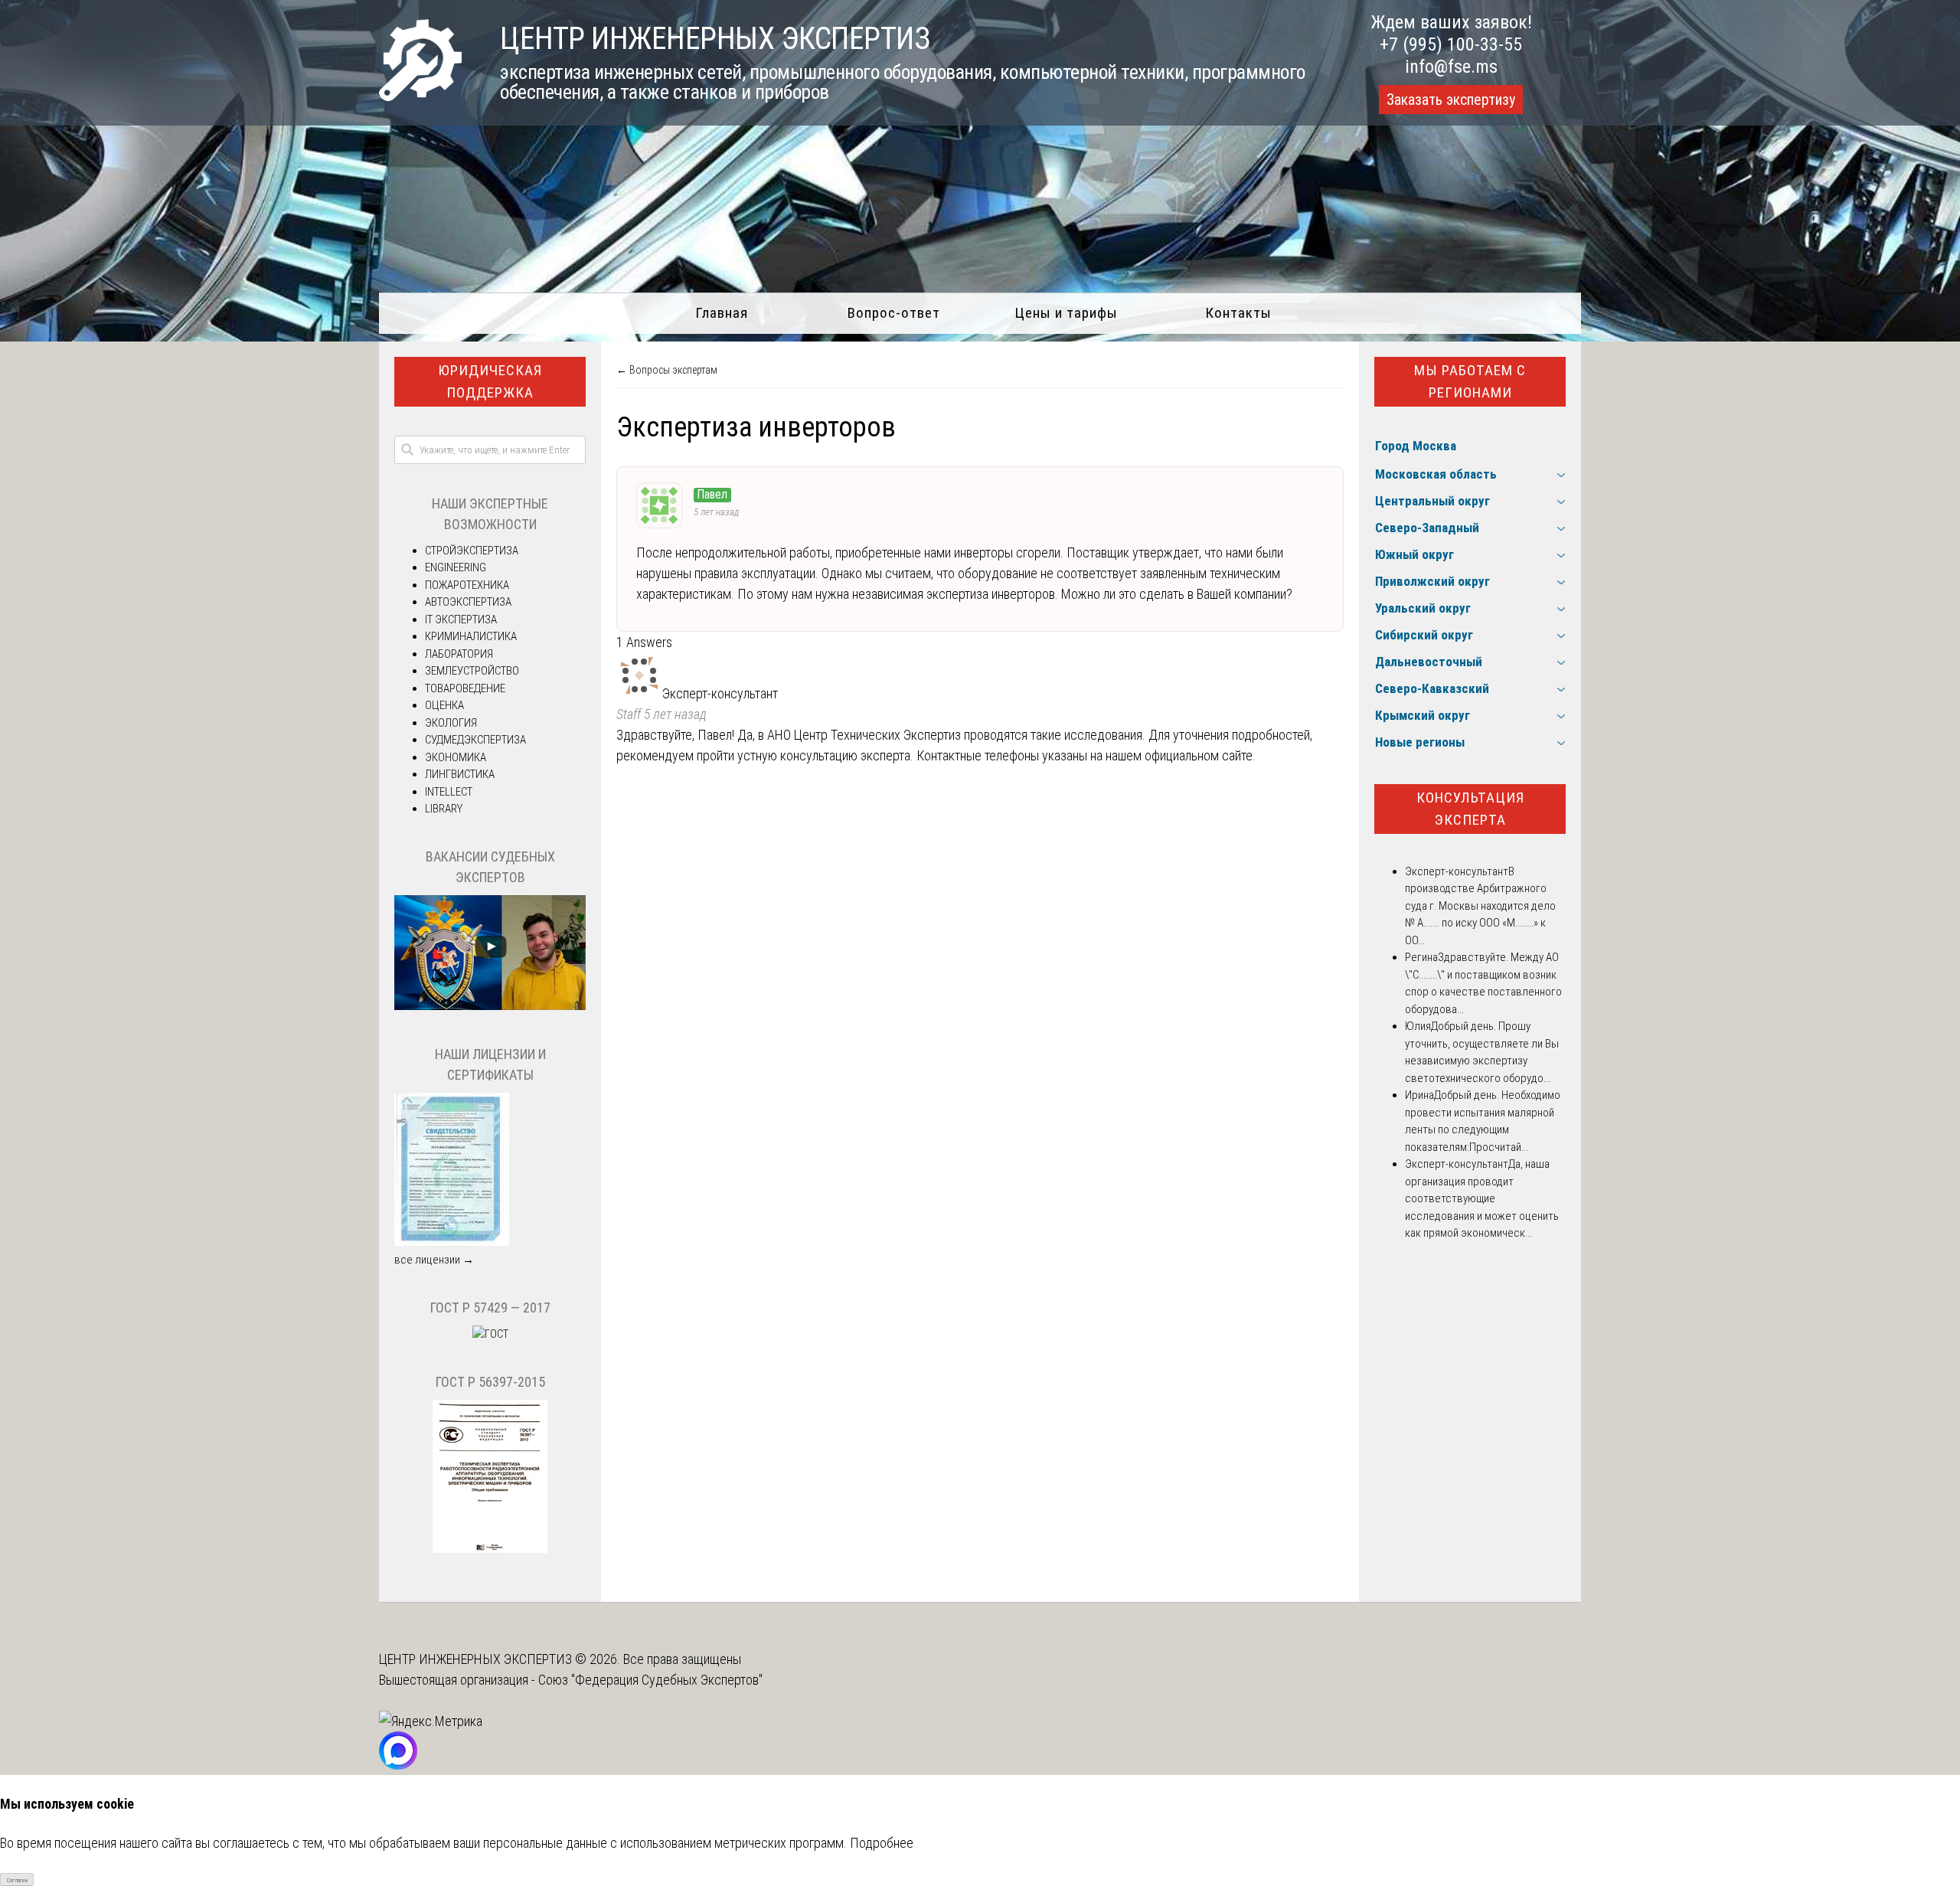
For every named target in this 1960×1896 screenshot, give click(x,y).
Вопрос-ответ (894, 313)
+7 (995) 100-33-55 (1451, 44)
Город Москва (1416, 446)
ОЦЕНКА (444, 705)
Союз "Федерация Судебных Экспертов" (650, 1680)
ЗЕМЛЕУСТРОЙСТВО (472, 671)
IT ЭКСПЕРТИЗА (461, 619)
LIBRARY (444, 809)
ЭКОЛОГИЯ (451, 723)
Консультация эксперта (1470, 809)
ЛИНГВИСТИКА (460, 774)
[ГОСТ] (490, 1334)
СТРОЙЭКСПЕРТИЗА (472, 551)
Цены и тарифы (1066, 313)
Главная (722, 313)
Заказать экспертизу (1451, 100)
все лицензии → (434, 1260)
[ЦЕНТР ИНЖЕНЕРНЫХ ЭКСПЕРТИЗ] (420, 96)
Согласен (17, 1880)
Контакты (1238, 313)
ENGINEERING (456, 567)
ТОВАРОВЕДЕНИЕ (465, 688)
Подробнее (882, 1843)
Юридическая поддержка (490, 381)
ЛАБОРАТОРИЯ (459, 654)
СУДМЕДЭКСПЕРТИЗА (475, 740)
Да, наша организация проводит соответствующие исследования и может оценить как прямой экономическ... (1482, 1198)
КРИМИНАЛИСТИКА (471, 636)
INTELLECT (449, 792)
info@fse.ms (1451, 67)
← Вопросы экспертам (667, 370)
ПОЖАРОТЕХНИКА (467, 585)
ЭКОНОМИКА (456, 757)
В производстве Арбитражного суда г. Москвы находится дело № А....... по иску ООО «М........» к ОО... (1480, 906)
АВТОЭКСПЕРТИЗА (468, 602)
